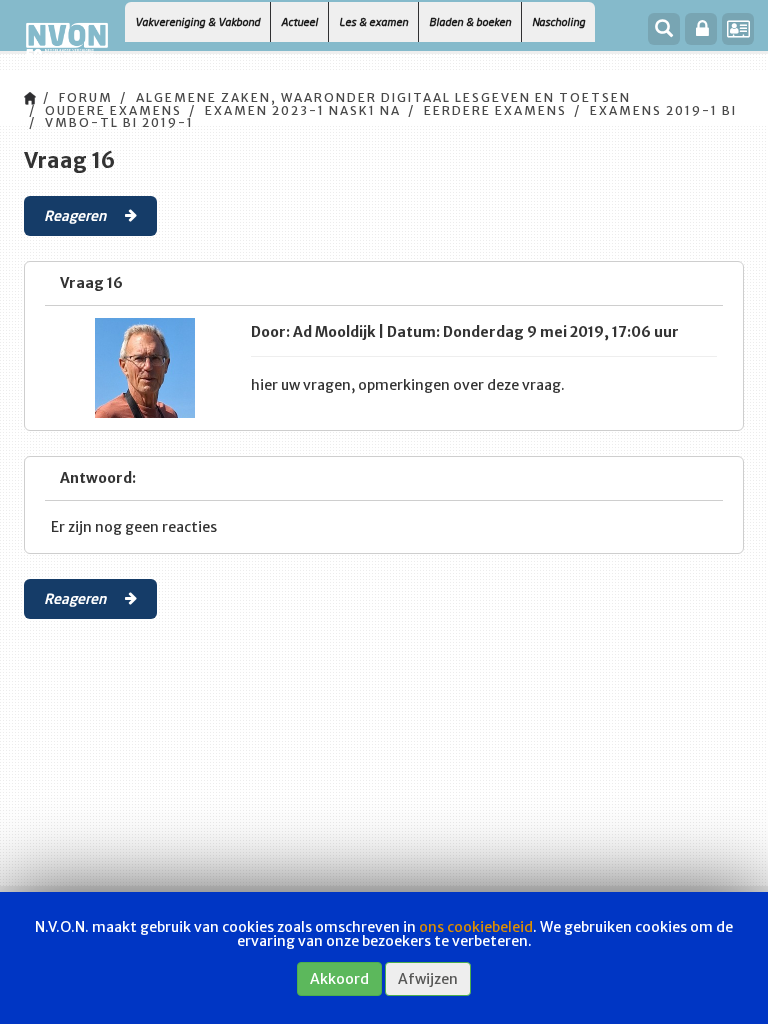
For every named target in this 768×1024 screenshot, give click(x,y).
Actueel (299, 21)
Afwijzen (428, 979)
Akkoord (339, 979)
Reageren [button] (76, 215)
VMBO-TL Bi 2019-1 (119, 122)
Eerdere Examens (495, 110)
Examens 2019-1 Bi (663, 110)
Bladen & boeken (470, 21)
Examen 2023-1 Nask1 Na (303, 110)
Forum (86, 97)
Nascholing (558, 21)
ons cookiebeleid (476, 927)
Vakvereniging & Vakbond (197, 21)
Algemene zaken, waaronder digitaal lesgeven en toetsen (383, 97)
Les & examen (373, 21)
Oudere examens (113, 110)
